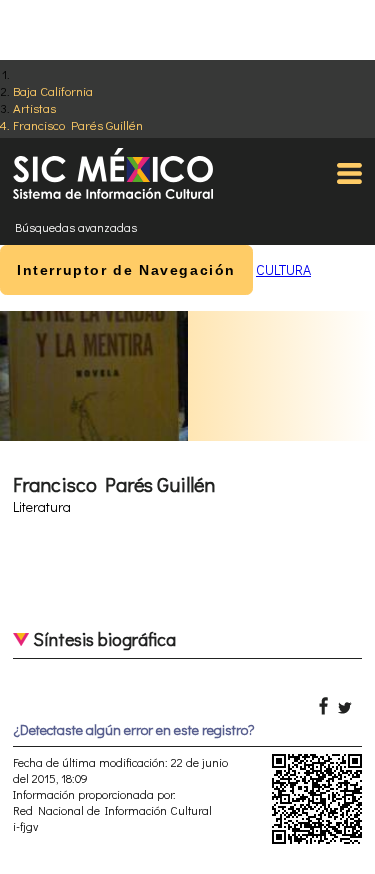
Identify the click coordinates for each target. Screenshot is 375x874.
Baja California (53, 90)
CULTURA (283, 269)
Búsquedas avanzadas (76, 227)
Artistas (34, 107)
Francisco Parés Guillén (78, 124)
